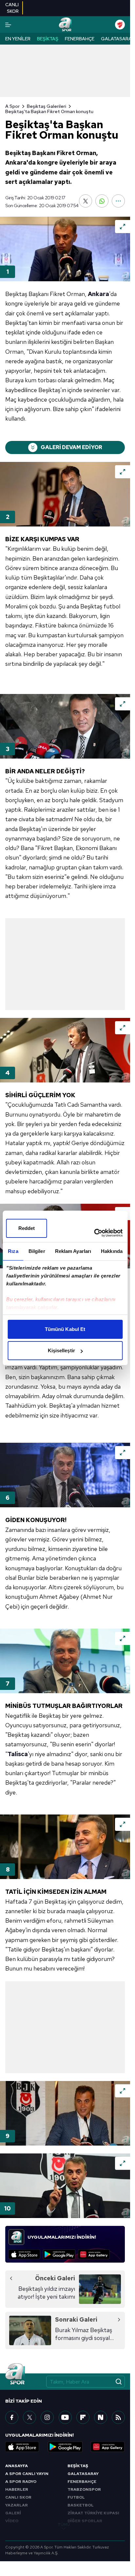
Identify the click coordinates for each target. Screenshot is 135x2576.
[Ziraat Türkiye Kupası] (120, 25)
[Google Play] (59, 2254)
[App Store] (24, 2254)
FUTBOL (76, 2497)
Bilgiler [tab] (37, 1251)
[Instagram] (47, 2417)
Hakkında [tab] (112, 1251)
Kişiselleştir (61, 1350)
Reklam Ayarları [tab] (73, 1251)
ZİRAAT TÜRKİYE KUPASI (93, 2513)
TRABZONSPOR (84, 2489)
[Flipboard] (83, 2417)
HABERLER (17, 2489)
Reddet (27, 1228)
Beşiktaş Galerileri (47, 106)
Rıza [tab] (13, 1251)
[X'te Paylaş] (86, 201)
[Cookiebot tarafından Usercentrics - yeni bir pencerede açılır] (94, 1233)
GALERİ (13, 2513)
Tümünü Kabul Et (65, 1329)
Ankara (98, 294)
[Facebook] (12, 2417)
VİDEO (12, 2521)
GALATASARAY (83, 2474)
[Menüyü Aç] (8, 25)
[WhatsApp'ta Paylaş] (102, 201)
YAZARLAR (17, 2505)
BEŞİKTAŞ (78, 2466)
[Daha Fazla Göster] (118, 201)
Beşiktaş (48, 39)
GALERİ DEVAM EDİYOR (71, 447)
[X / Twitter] (29, 2417)
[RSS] (118, 2417)
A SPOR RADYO (21, 2482)
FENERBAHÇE (82, 2482)
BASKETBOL (81, 2505)
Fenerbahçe (80, 39)
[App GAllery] (94, 2254)
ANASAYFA (17, 2466)
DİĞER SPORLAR (85, 2521)
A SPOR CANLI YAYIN (27, 2474)
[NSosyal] (101, 2417)
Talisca (18, 1754)
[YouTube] (65, 2417)
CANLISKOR (12, 8)
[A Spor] (65, 25)
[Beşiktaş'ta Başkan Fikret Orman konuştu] (65, 249)
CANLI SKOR (18, 2497)
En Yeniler (18, 39)
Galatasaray (117, 39)
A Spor (12, 106)
